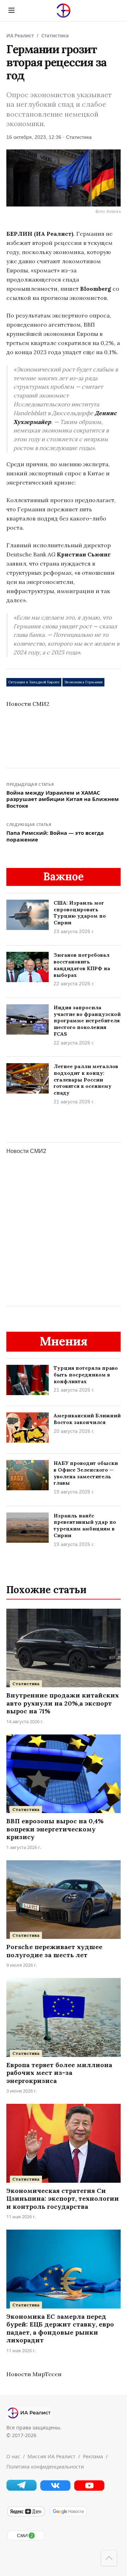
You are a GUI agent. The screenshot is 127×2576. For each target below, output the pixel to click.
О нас (13, 2456)
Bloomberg (96, 289)
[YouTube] (89, 2489)
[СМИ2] (26, 2539)
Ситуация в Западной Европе (34, 682)
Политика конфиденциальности (45, 2467)
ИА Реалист (20, 36)
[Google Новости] (68, 2515)
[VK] (55, 2489)
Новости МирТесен (34, 2374)
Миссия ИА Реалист (52, 2456)
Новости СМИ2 (28, 704)
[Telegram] (22, 2489)
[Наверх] (109, 2558)
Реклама (93, 2456)
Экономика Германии (83, 682)
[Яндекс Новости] (26, 2515)
